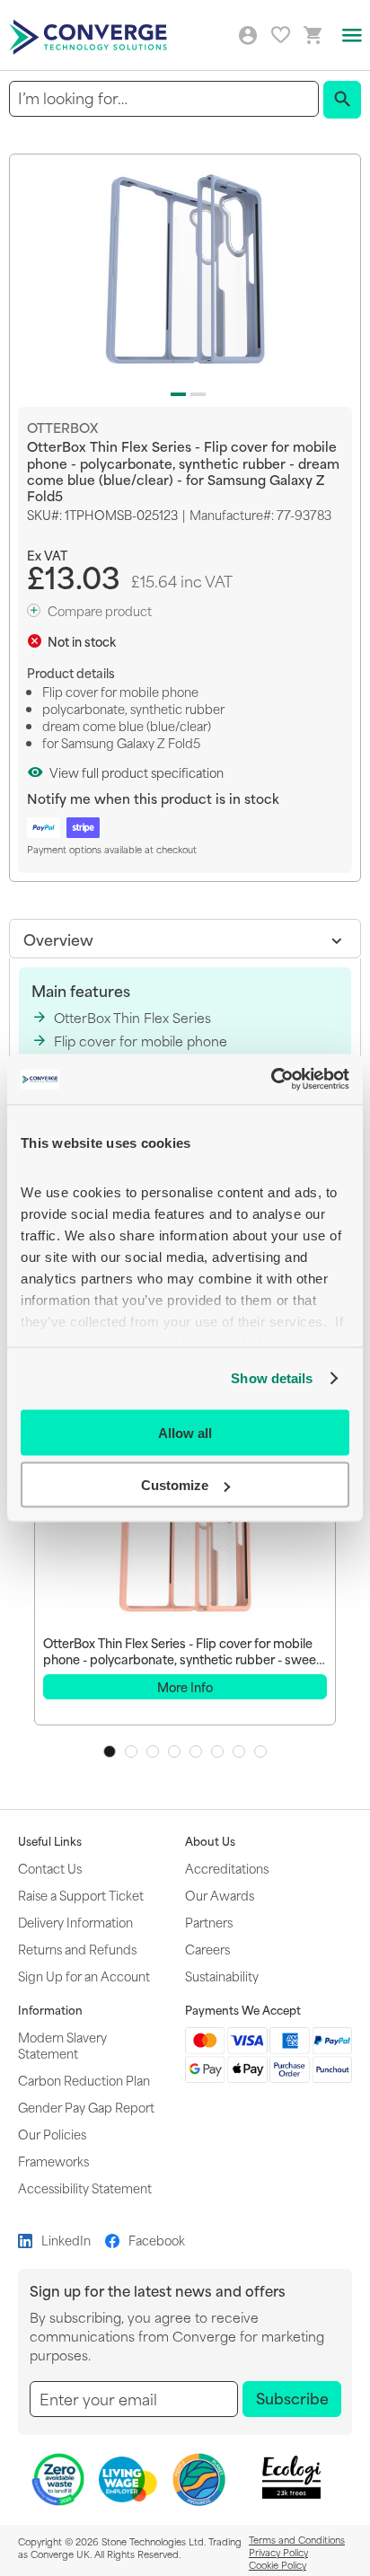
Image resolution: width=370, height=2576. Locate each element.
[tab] (185, 939)
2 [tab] (131, 1751)
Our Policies (52, 2134)
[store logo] (91, 35)
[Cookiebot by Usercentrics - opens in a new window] (271, 1080)
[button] (175, 391)
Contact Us (50, 1868)
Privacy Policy (278, 2552)
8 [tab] (260, 1751)
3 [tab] (153, 1751)
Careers (207, 1949)
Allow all (185, 1432)
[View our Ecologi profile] (292, 2478)
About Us (210, 1841)
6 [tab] (217, 1751)
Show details (272, 1378)
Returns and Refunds (77, 1949)
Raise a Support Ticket (81, 1895)
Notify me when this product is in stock (153, 798)
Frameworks (53, 2161)
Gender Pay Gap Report (86, 2107)
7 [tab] (239, 1751)
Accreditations (227, 1868)
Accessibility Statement (85, 2188)
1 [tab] (110, 1751)
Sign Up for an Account (84, 1976)
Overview (58, 939)
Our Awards (220, 1895)
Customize (175, 1485)
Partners (209, 1922)
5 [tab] (196, 1751)
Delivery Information (75, 1922)
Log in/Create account (248, 36)
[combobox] (164, 98)
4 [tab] (174, 1751)
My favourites (281, 35)
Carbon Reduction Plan (84, 2080)
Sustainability (222, 1976)
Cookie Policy (277, 2564)
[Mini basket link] (313, 35)
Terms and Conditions (297, 2539)
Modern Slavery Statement (62, 2045)
